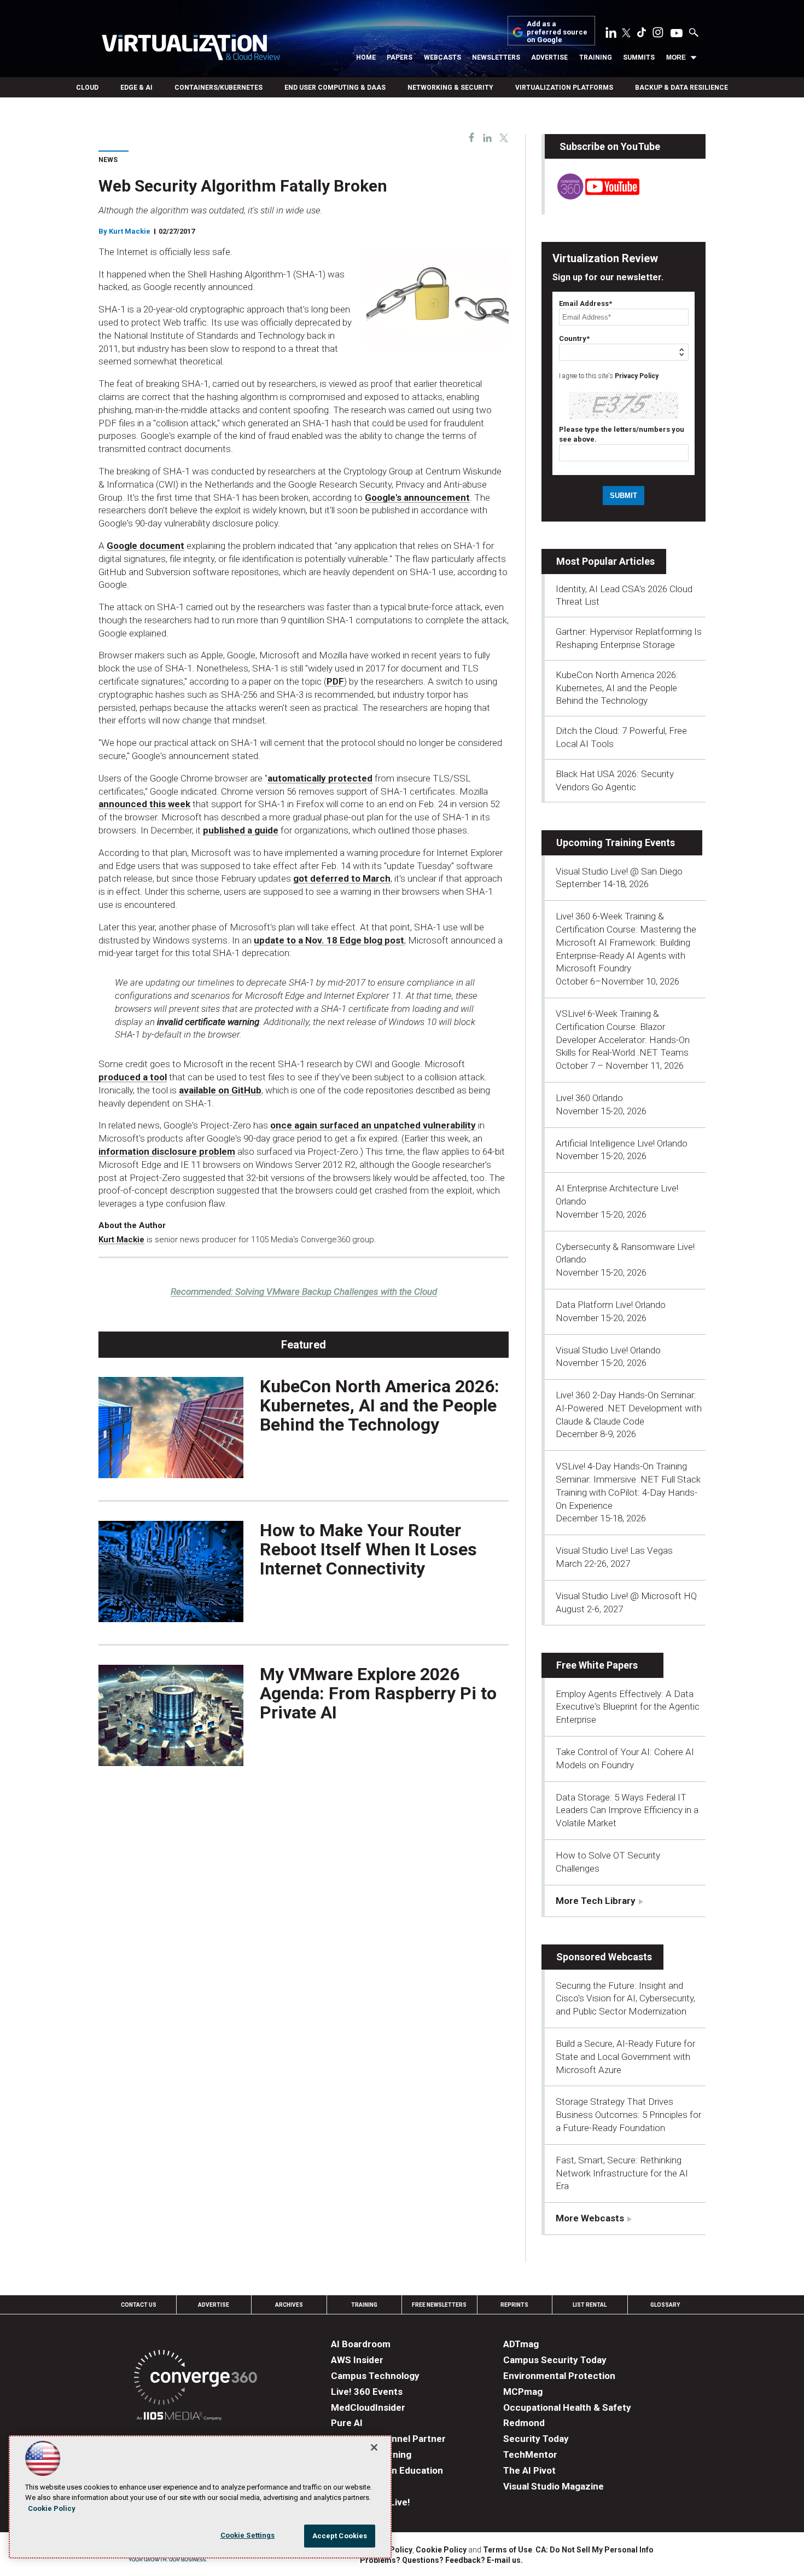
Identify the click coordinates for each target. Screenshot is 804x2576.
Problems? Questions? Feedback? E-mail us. (441, 2560)
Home (366, 57)
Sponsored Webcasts (604, 1957)
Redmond (524, 2423)
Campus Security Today (555, 2360)
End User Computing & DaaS (335, 88)
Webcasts (442, 57)
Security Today (536, 2439)
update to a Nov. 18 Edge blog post (329, 940)
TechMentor (530, 2455)
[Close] (374, 2447)
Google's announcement (417, 497)
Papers (400, 57)
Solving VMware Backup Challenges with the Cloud (304, 1292)
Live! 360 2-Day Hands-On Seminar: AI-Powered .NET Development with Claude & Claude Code (629, 1408)
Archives (289, 2305)
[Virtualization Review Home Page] (191, 49)
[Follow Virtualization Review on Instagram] (658, 34)
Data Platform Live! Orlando (611, 1305)
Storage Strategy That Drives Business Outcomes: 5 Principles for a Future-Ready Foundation (628, 2115)
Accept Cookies (340, 2536)
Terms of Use (508, 2550)
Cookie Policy (441, 2550)
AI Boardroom (361, 2344)
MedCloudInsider (368, 2407)
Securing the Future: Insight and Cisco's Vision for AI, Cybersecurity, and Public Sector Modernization (625, 1999)
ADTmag (521, 2344)
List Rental (590, 2305)
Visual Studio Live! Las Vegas (614, 1550)
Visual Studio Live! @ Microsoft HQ (626, 1596)
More (676, 57)
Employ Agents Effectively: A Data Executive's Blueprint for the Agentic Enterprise (628, 1707)
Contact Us (139, 2305)
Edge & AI (136, 88)
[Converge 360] (196, 2379)
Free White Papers (597, 1665)
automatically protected (320, 778)
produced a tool (133, 1077)
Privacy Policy (637, 376)
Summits (639, 57)
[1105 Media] (179, 2418)
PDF (335, 681)
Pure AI (347, 2423)
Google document (145, 546)
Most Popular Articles (605, 561)
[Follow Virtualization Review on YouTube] (677, 34)
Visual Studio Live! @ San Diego (619, 871)
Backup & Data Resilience (681, 88)
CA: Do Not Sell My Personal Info (595, 2550)
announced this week (144, 804)
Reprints (514, 2305)
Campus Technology (375, 2376)
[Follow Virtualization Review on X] (626, 34)
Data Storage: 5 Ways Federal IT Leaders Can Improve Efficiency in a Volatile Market (627, 1810)
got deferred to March (342, 878)
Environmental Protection (559, 2376)
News (108, 160)
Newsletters (496, 57)
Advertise (549, 57)
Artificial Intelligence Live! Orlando (622, 1143)
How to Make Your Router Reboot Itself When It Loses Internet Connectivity (368, 1549)
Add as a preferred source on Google (557, 32)
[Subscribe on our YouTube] (592, 196)
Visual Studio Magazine (554, 2486)
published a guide (241, 830)
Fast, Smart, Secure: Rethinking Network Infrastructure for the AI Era (622, 2173)
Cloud (87, 88)
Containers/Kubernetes (219, 88)
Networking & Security (450, 88)
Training (596, 57)
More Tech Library (596, 1901)
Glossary (665, 2305)
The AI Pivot (529, 2470)
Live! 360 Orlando (589, 1098)
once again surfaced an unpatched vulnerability (373, 1125)
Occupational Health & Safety (567, 2407)
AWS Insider (357, 2360)
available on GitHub (220, 1090)
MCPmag (523, 2392)
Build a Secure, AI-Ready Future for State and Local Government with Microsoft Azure (625, 2057)
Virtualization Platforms (564, 88)
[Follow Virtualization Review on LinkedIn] (611, 34)
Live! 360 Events (367, 2392)
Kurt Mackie (130, 231)
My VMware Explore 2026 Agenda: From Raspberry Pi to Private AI (378, 1693)
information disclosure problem (167, 1151)
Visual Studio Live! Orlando (608, 1350)
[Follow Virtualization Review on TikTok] (642, 34)
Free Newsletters (439, 2305)
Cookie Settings (248, 2535)
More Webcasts (590, 2218)
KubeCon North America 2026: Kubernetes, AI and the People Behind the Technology (380, 1405)
